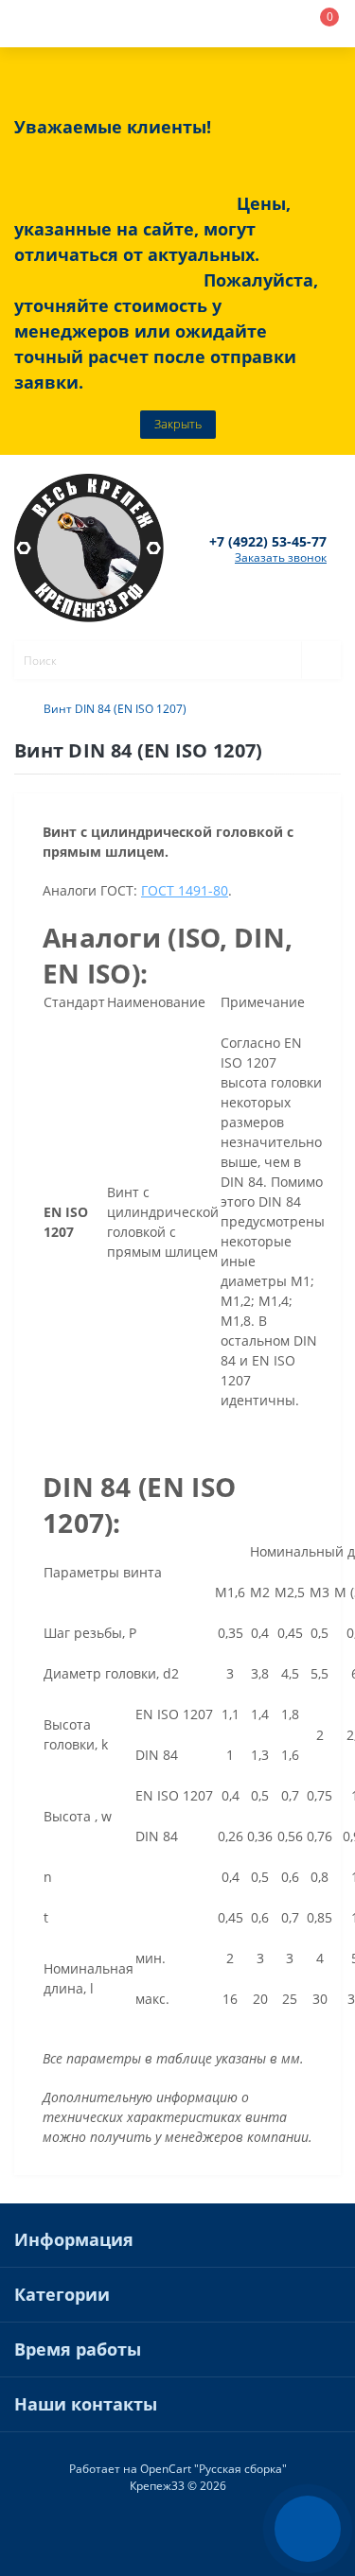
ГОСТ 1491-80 (185, 890)
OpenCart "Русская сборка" (213, 2469)
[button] (148, 24)
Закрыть (178, 424)
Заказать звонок (281, 557)
